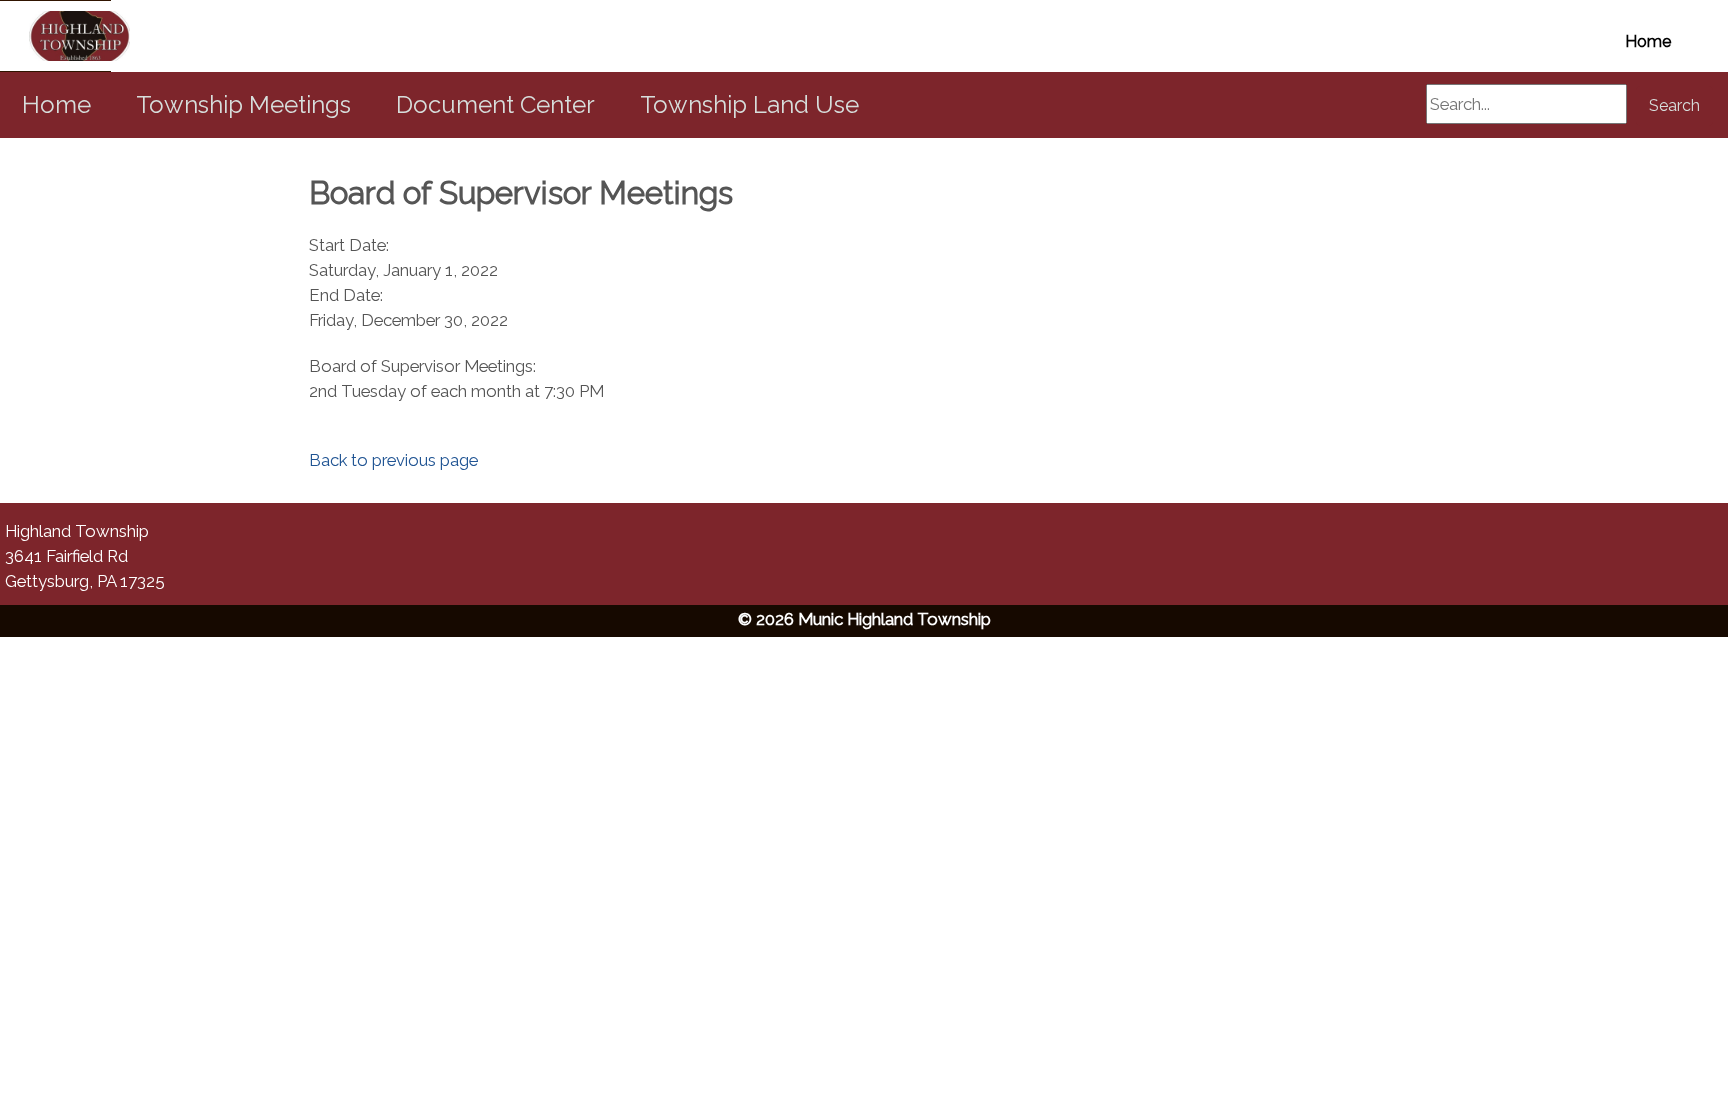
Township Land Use (749, 104)
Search (1674, 105)
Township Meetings (243, 104)
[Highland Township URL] (55, 36)
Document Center (495, 104)
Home (1648, 41)
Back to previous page (393, 460)
